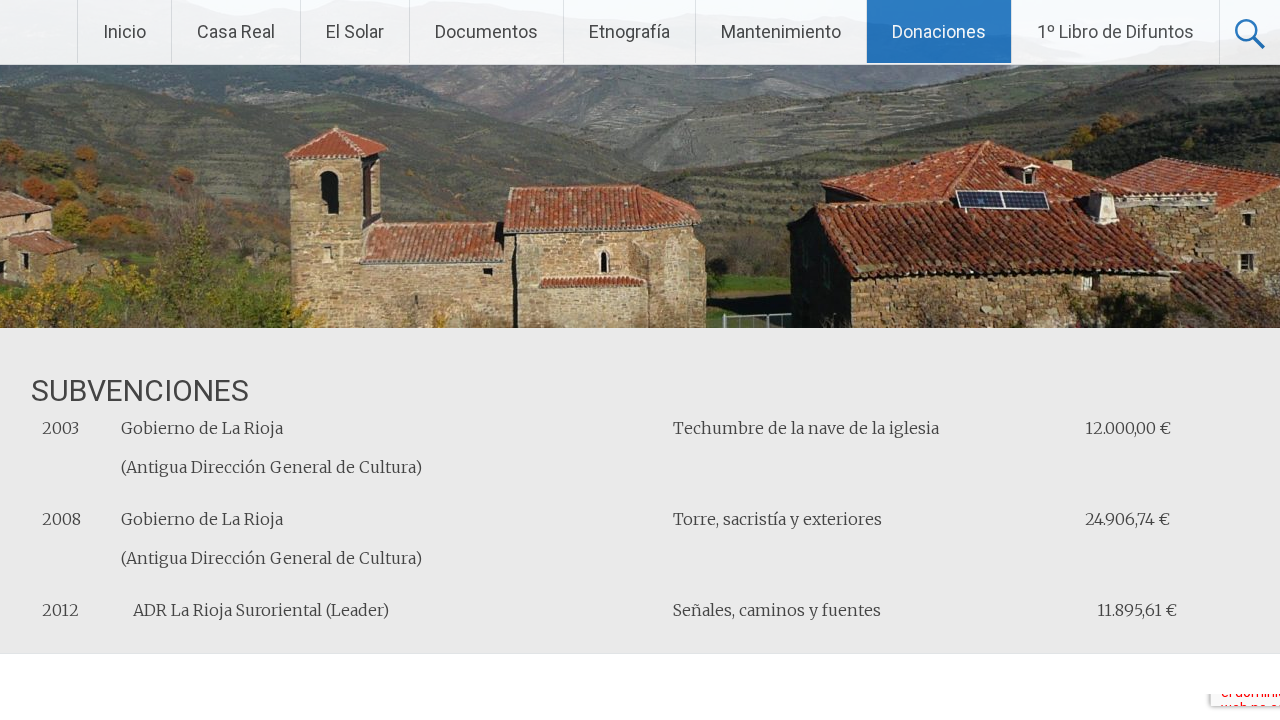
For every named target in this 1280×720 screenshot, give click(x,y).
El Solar (355, 31)
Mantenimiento (781, 31)
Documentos (486, 31)
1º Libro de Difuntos (1115, 31)
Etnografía (629, 31)
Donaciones (939, 31)
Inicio (124, 31)
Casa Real (236, 31)
